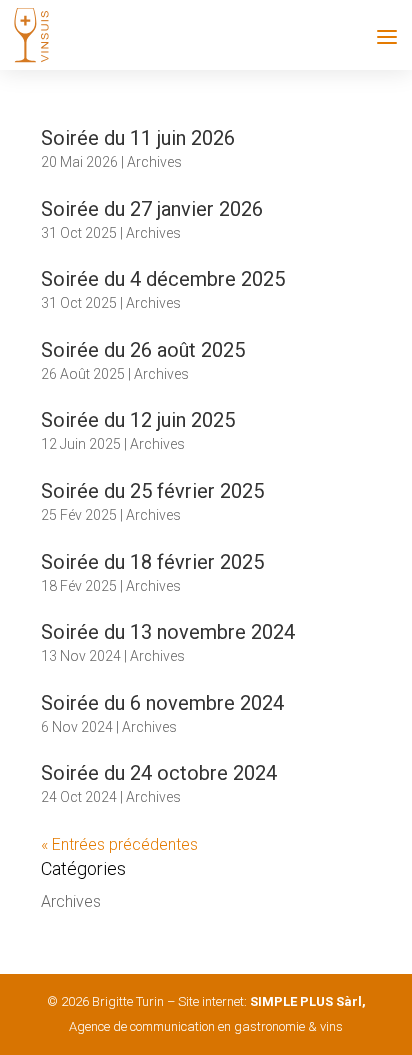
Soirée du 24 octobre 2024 (159, 773)
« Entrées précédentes (119, 844)
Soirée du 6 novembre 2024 (162, 703)
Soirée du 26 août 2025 (143, 350)
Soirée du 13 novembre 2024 (168, 632)
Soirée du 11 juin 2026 (138, 138)
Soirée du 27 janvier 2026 (152, 209)
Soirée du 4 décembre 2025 (163, 279)
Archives (154, 162)
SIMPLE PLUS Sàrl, (308, 1001)
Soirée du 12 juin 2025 (138, 420)
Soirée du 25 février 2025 (152, 491)
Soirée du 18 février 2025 (152, 562)
